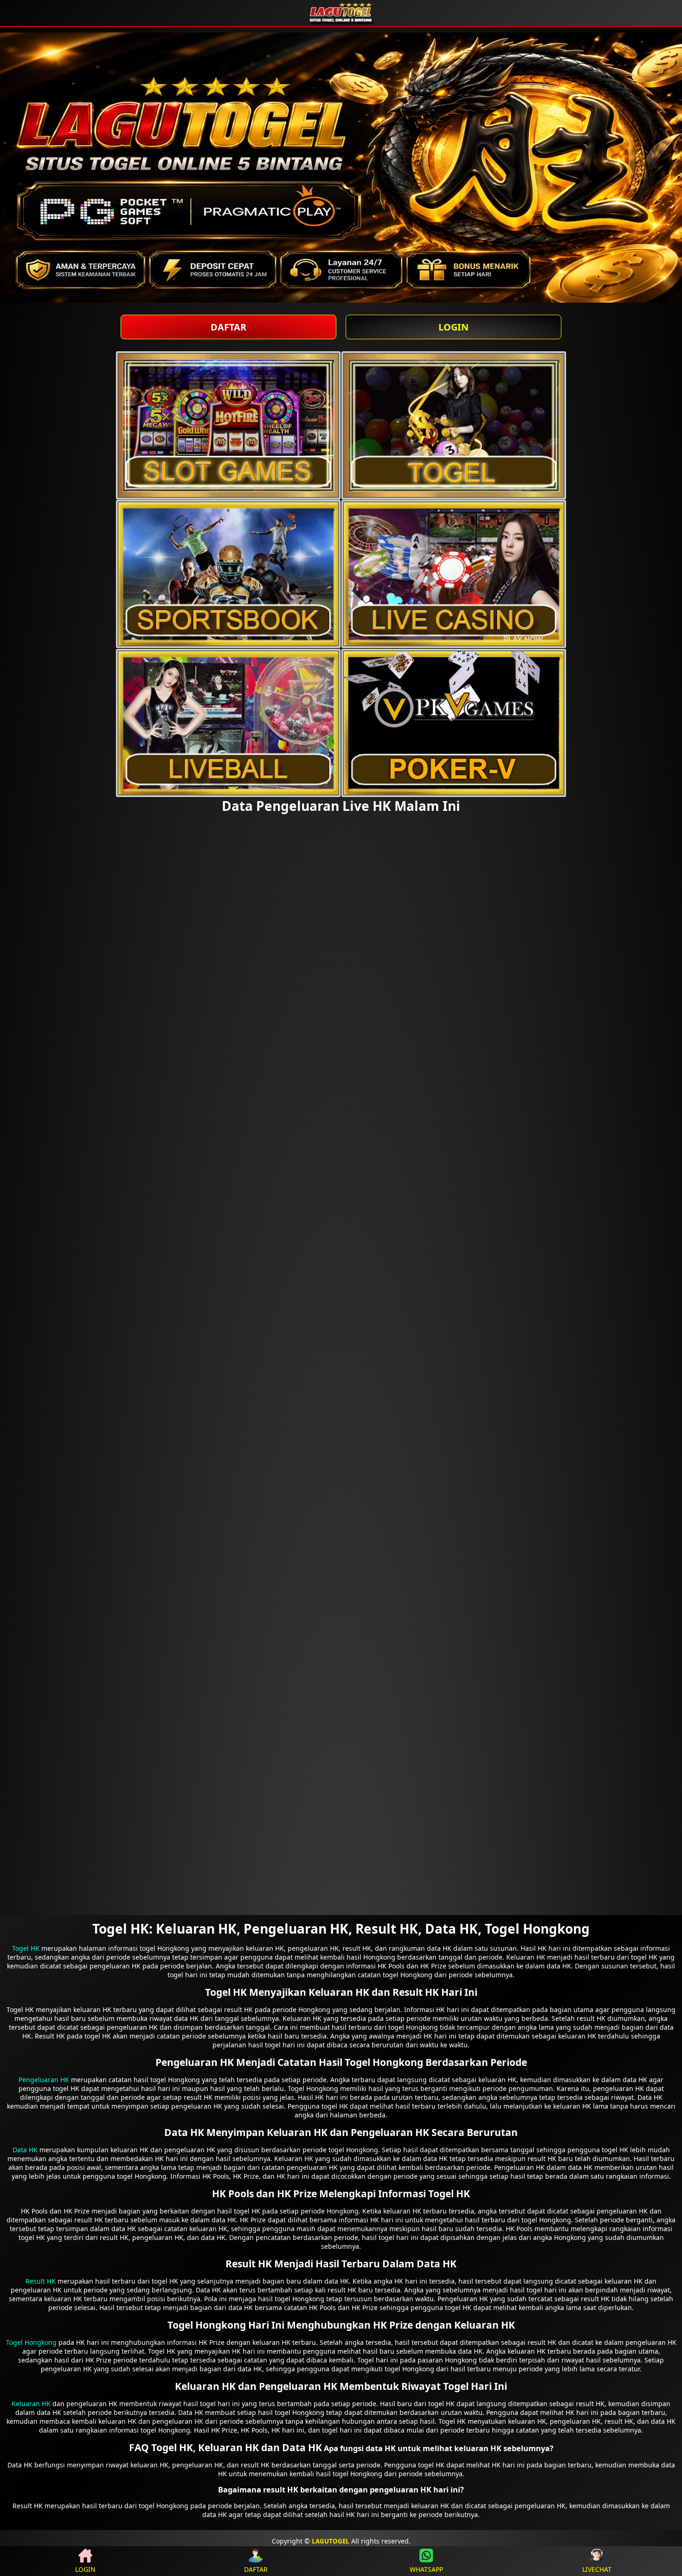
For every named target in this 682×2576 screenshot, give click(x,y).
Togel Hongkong (31, 2342)
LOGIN (454, 327)
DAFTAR (228, 327)
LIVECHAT (597, 2569)
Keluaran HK (31, 2404)
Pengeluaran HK (44, 2080)
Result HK (41, 2281)
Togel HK (26, 1948)
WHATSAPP (426, 2569)
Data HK (25, 2150)
